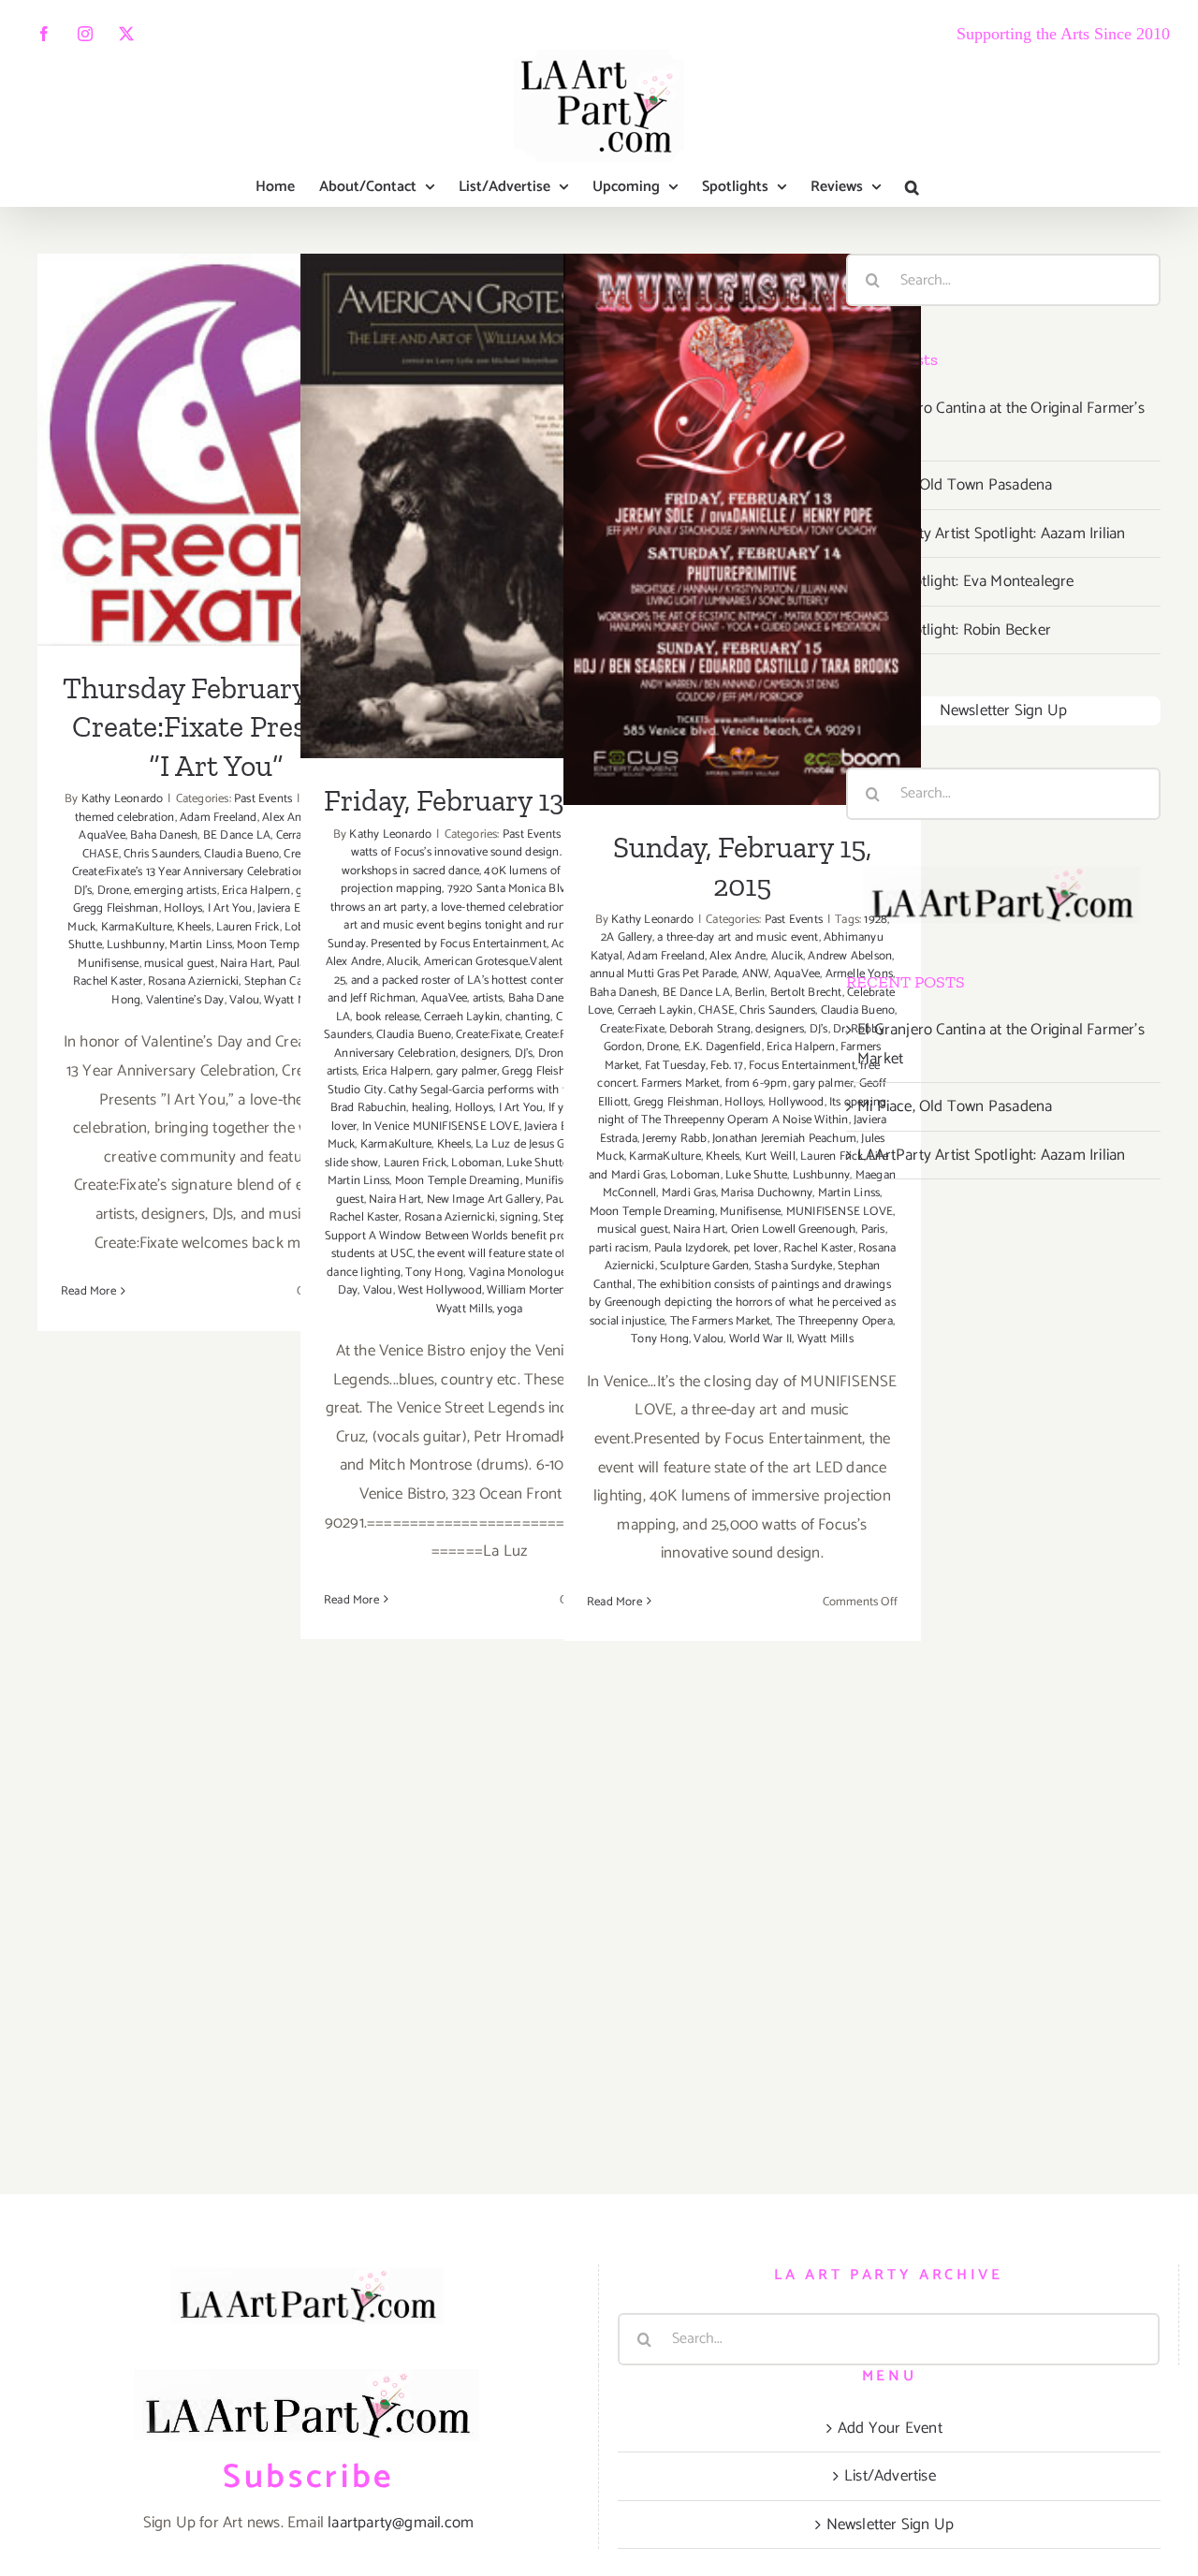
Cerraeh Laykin (462, 1017)
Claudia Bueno (241, 854)
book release (387, 1017)
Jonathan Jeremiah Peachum (784, 1139)
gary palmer (467, 1071)
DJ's (83, 891)
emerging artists (175, 891)
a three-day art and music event (738, 937)
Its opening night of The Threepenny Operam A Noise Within (743, 1112)
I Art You (230, 908)
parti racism (619, 1248)
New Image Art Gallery (484, 1200)
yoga (510, 1309)
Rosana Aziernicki (193, 981)
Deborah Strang (710, 1029)
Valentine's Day (185, 1000)
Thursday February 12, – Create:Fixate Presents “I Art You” (217, 391)
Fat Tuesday (675, 1066)
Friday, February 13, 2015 (480, 483)
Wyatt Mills (464, 1309)
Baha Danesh (164, 835)
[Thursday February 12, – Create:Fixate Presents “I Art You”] (216, 449)
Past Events (263, 799)
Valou (244, 1000)
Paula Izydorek (692, 1248)
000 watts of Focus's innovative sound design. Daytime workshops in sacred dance (483, 853)
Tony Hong (434, 1273)
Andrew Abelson (850, 956)
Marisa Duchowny (767, 1193)
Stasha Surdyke (794, 1266)
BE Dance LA (237, 835)
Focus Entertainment (802, 1066)
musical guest (180, 964)
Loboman (476, 1163)
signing (519, 1217)
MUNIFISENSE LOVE (840, 1212)
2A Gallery (627, 937)
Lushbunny (136, 945)
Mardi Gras (689, 1193)
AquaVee (102, 835)
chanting (528, 1017)
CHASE (101, 854)
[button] (912, 187)
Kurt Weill (770, 1156)
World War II (760, 1339)
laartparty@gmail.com (401, 2523)
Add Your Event (890, 2428)
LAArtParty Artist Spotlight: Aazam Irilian (991, 534)
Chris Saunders (161, 854)
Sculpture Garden (704, 1266)
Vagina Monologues (520, 1273)
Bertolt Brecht (806, 993)
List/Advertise (890, 2476)
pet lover (756, 1248)
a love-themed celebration (498, 907)
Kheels (194, 927)
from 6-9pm (757, 1083)
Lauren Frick (248, 927)
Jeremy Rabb (674, 1139)
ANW (756, 974)
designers (485, 1054)
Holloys (183, 908)
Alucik (402, 962)
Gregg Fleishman (116, 908)
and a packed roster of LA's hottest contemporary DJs (487, 981)
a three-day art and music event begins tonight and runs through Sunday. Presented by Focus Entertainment (478, 926)
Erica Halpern (256, 891)
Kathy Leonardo (123, 799)
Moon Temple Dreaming (458, 1181)
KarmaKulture (137, 927)
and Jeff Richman (372, 998)
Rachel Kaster (108, 981)
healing (431, 1108)
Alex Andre (354, 962)
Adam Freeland (219, 818)
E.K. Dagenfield (723, 1047)
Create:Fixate (488, 1035)
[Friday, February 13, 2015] (479, 506)
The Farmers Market (721, 1321)
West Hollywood (440, 1290)
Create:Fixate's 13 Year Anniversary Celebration (189, 872)
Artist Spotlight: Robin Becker (954, 630)
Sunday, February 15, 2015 (743, 506)
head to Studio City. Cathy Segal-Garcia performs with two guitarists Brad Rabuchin (480, 1090)
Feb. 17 (727, 1066)
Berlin (750, 993)
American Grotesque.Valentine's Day (517, 962)
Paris (873, 1229)
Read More (88, 1291)
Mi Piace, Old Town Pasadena (955, 485)
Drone (113, 891)
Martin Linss (200, 945)
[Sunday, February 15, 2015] (742, 529)
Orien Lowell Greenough (793, 1229)
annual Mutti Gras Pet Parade (664, 974)
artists (488, 998)
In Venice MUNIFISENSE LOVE (441, 1127)
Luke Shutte (537, 1163)
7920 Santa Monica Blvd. (511, 889)
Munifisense (108, 964)
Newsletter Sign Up (1004, 710)
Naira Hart (246, 964)
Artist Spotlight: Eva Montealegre (966, 581)
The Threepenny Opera (834, 1321)
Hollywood (796, 1102)
